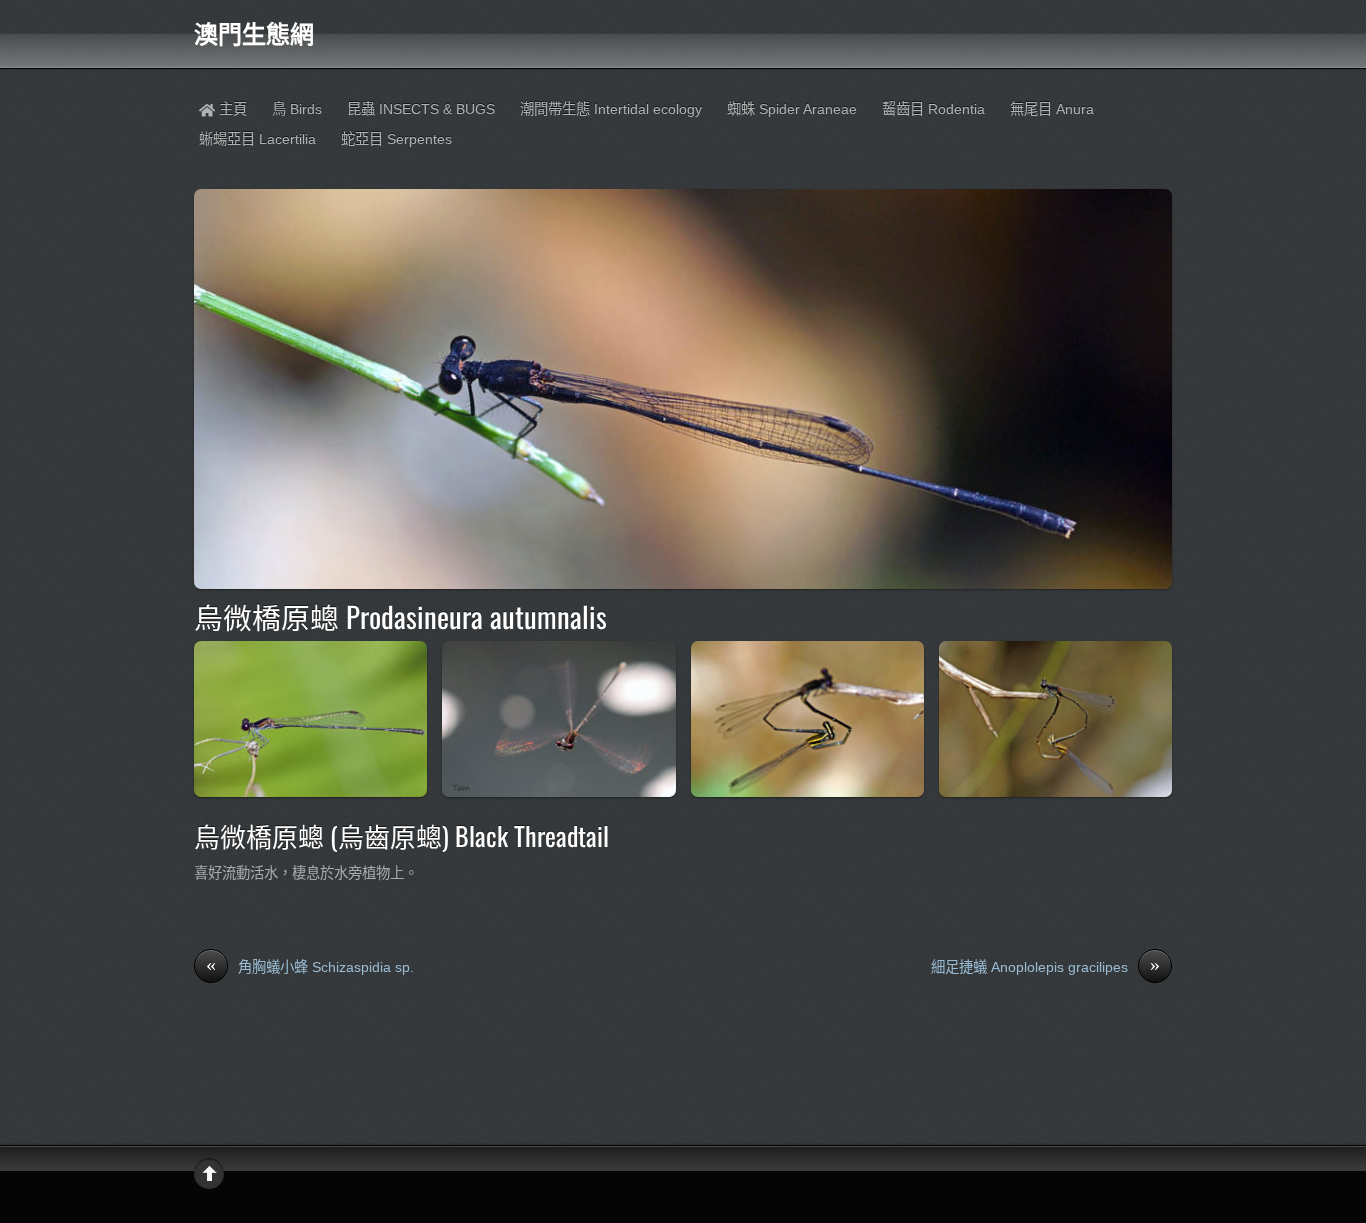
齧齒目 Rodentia (933, 109)
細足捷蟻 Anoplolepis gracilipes (1045, 966)
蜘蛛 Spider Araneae (792, 109)
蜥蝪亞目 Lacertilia (257, 139)
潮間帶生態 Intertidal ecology (611, 109)
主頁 (231, 109)
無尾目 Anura (1052, 109)
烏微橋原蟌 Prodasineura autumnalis (400, 616)
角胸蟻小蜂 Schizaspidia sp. (310, 966)
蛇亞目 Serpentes (396, 139)
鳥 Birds (297, 109)
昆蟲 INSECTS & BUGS (421, 109)
